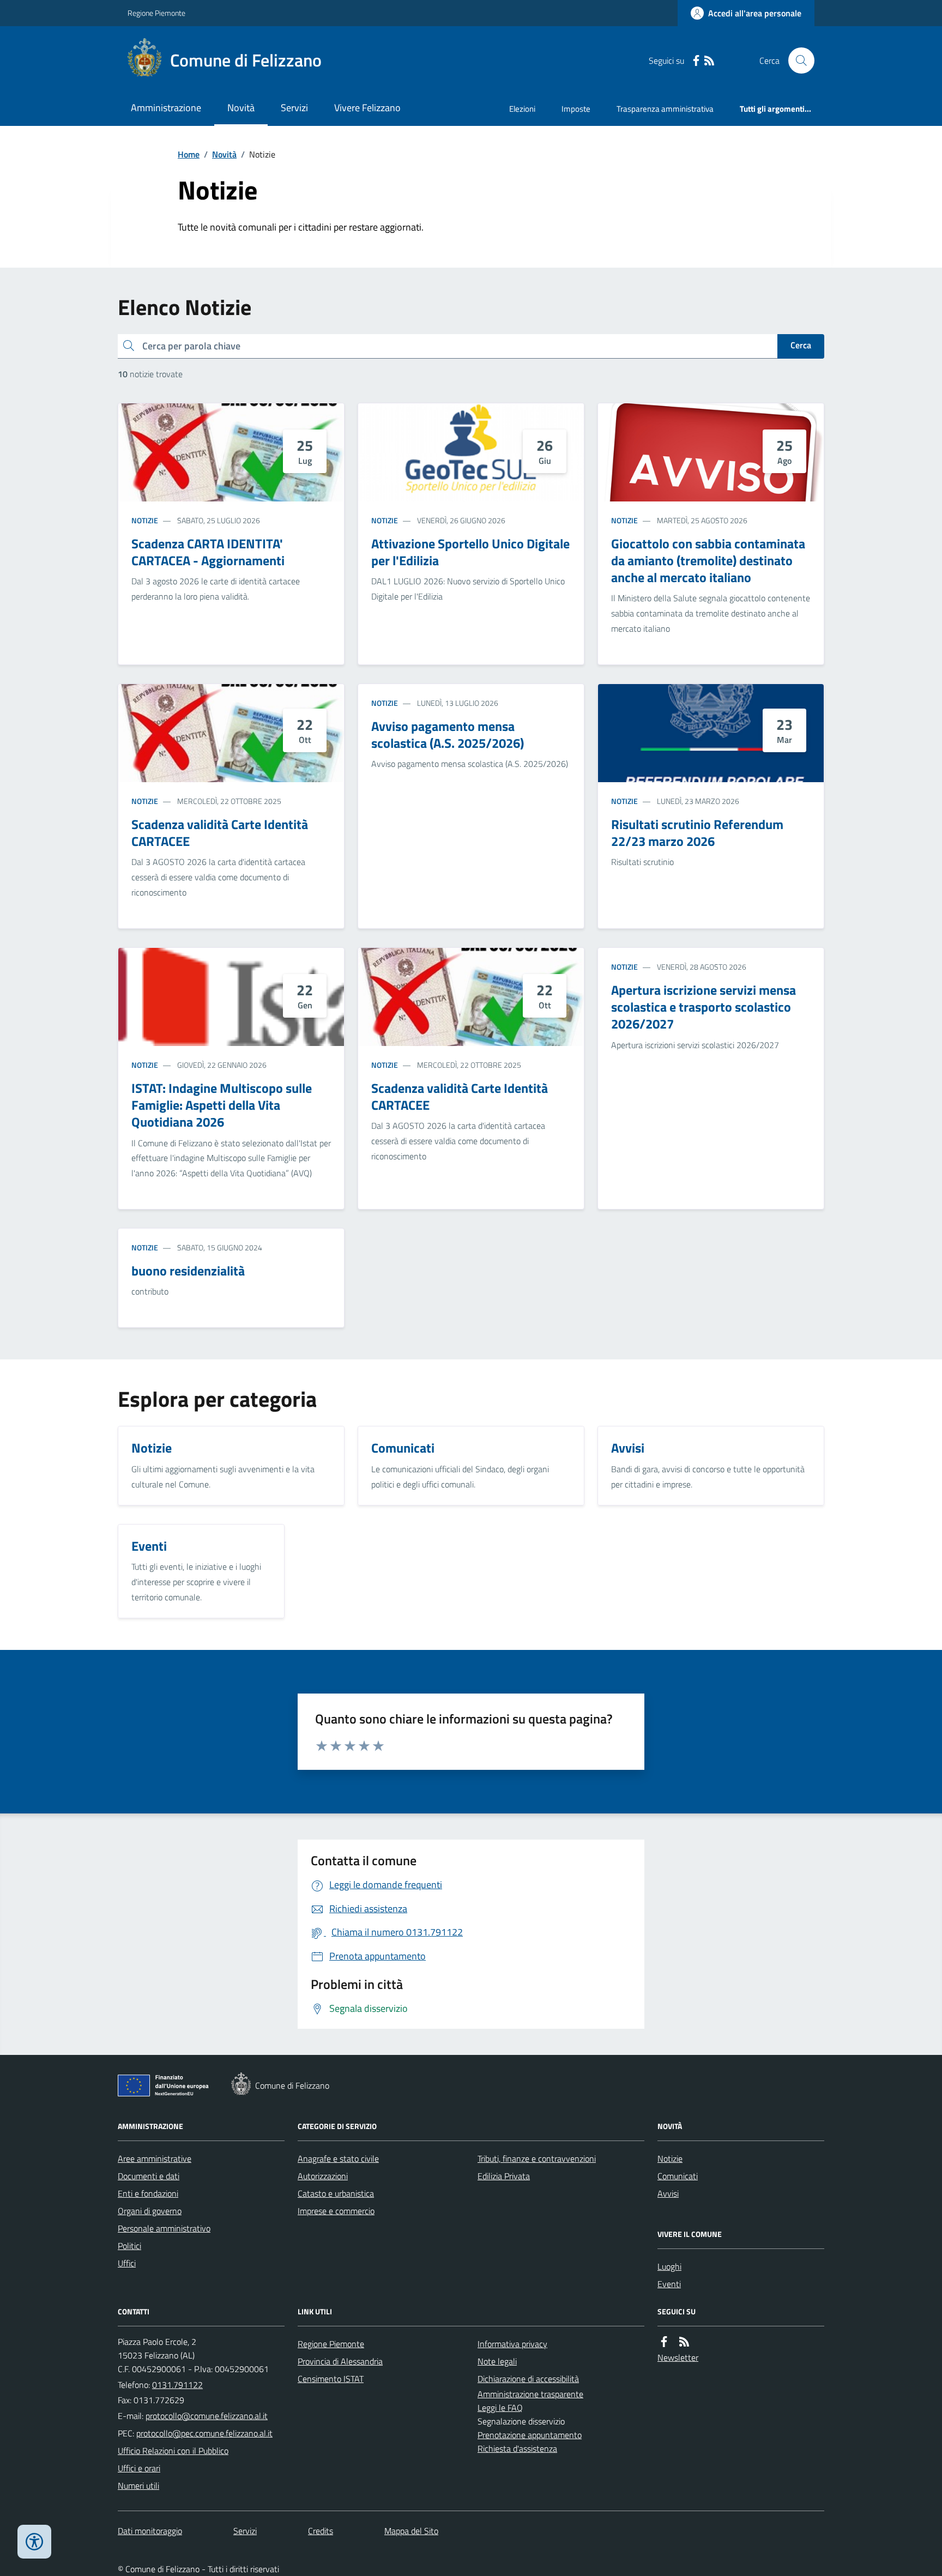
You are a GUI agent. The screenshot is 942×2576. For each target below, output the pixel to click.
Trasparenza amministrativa (665, 109)
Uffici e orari (139, 2468)
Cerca (801, 345)
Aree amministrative (155, 2158)
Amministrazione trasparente (530, 2394)
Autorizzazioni (323, 2176)
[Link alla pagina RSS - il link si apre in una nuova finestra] (709, 61)
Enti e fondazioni (148, 2193)
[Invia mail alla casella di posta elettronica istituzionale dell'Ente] (207, 2416)
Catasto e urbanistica (336, 2193)
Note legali (497, 2361)
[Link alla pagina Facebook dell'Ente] (664, 2342)
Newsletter (678, 2357)
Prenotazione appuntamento (530, 2435)
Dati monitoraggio (150, 2531)
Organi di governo (150, 2211)
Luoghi (669, 2266)
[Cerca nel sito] (797, 61)
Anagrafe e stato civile (338, 2158)
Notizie (145, 520)
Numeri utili (138, 2486)
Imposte (576, 109)
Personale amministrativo (164, 2228)
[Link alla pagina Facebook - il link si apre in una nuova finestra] (696, 61)
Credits (321, 2531)
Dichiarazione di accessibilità (528, 2379)
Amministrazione (166, 108)
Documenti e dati (149, 2176)
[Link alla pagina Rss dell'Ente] (684, 2342)
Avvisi (668, 2193)
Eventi (669, 2284)
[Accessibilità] (34, 2542)
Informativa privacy (512, 2344)
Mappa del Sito (411, 2531)
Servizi (294, 108)
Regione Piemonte (156, 13)
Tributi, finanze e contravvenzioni (537, 2158)
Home (189, 154)
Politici (129, 2246)
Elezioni (522, 109)
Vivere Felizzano (367, 108)
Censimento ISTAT (331, 2379)
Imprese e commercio (336, 2211)
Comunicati (678, 2176)
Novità (241, 108)
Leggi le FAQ (500, 2408)
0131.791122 (177, 2385)
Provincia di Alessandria (340, 2361)
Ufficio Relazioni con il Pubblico (173, 2451)
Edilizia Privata (504, 2176)
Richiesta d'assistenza (517, 2448)
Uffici (127, 2263)
